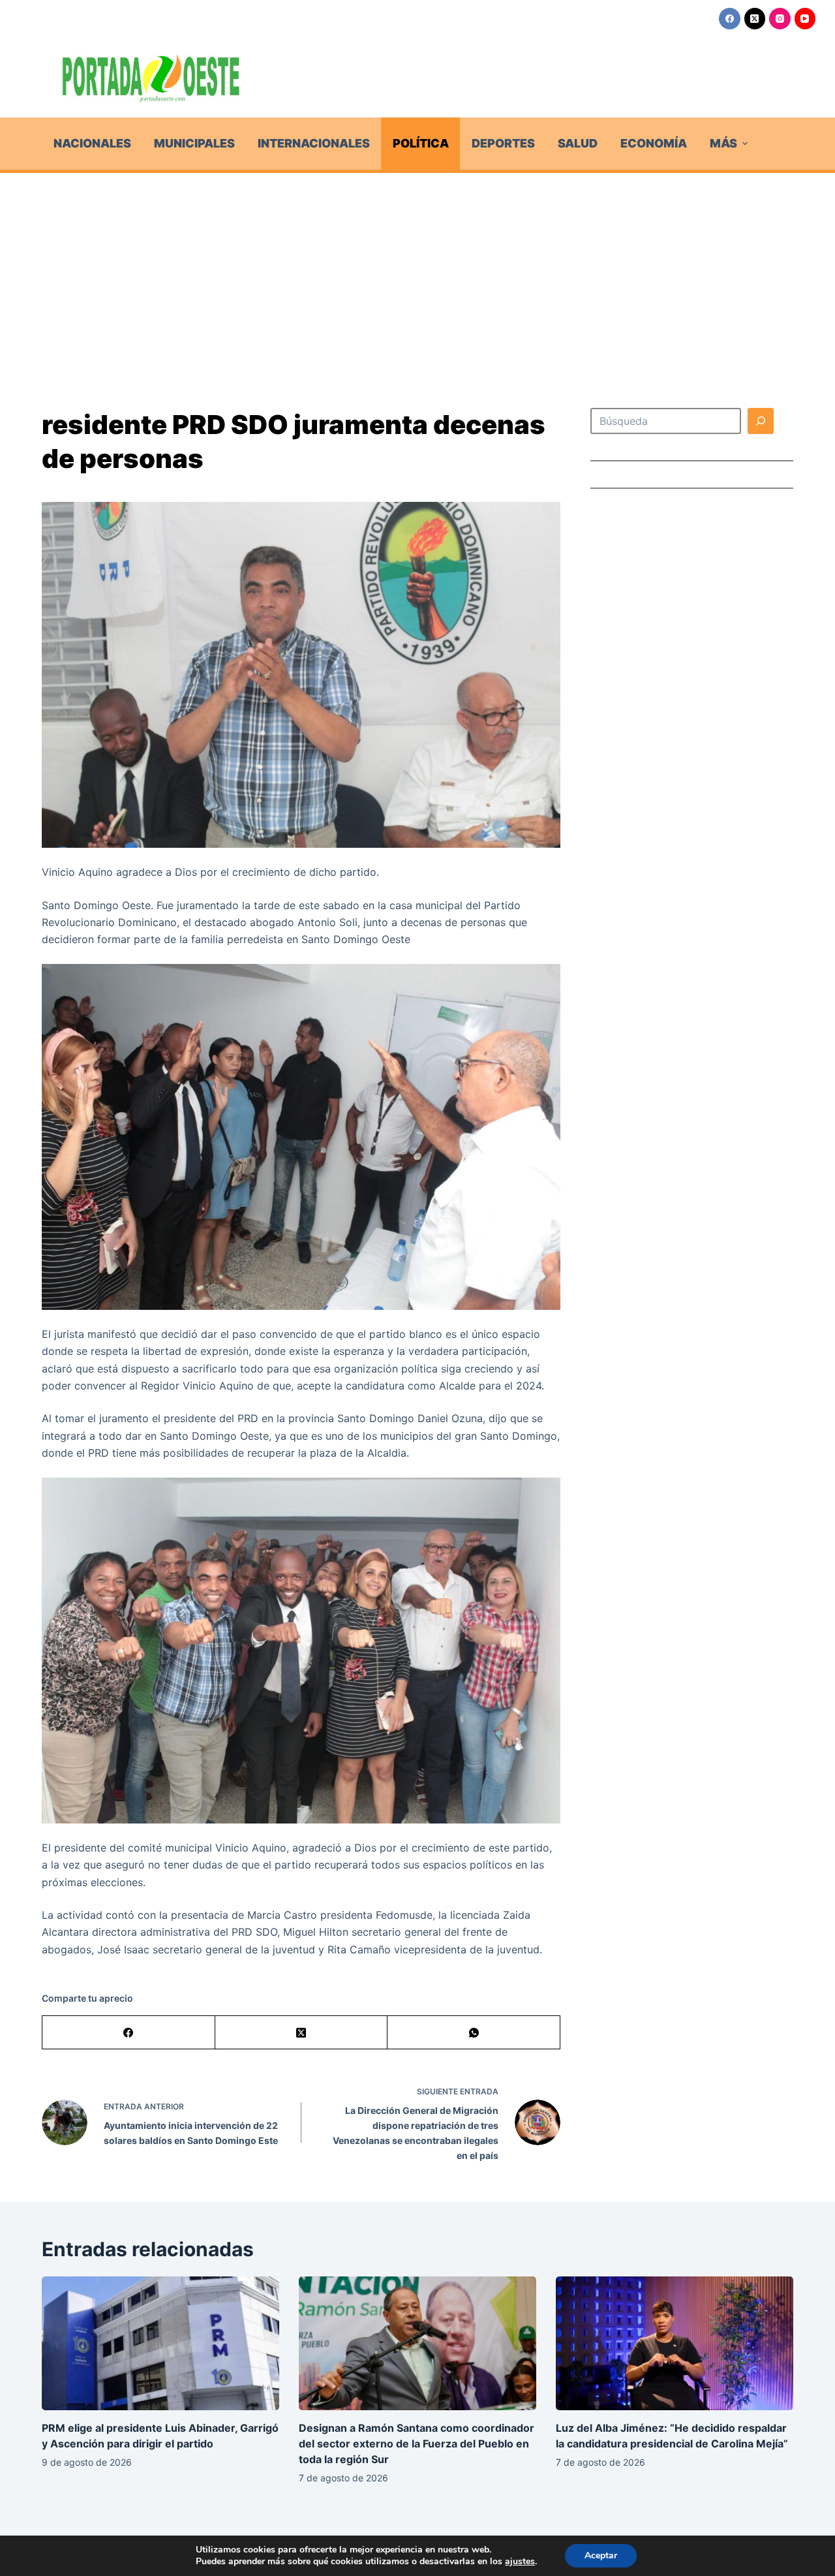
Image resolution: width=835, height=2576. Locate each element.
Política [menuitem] (421, 143)
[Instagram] (780, 19)
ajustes (520, 2562)
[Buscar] (761, 421)
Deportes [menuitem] (503, 143)
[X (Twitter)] (755, 19)
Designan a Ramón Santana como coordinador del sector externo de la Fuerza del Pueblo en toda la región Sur (417, 2444)
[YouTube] (805, 19)
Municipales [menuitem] (194, 143)
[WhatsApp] (474, 2033)
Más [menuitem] (723, 143)
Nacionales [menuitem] (92, 143)
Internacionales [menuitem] (314, 143)
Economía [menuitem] (654, 143)
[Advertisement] (417, 271)
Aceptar (601, 2555)
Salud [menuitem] (578, 143)
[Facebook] (730, 19)
